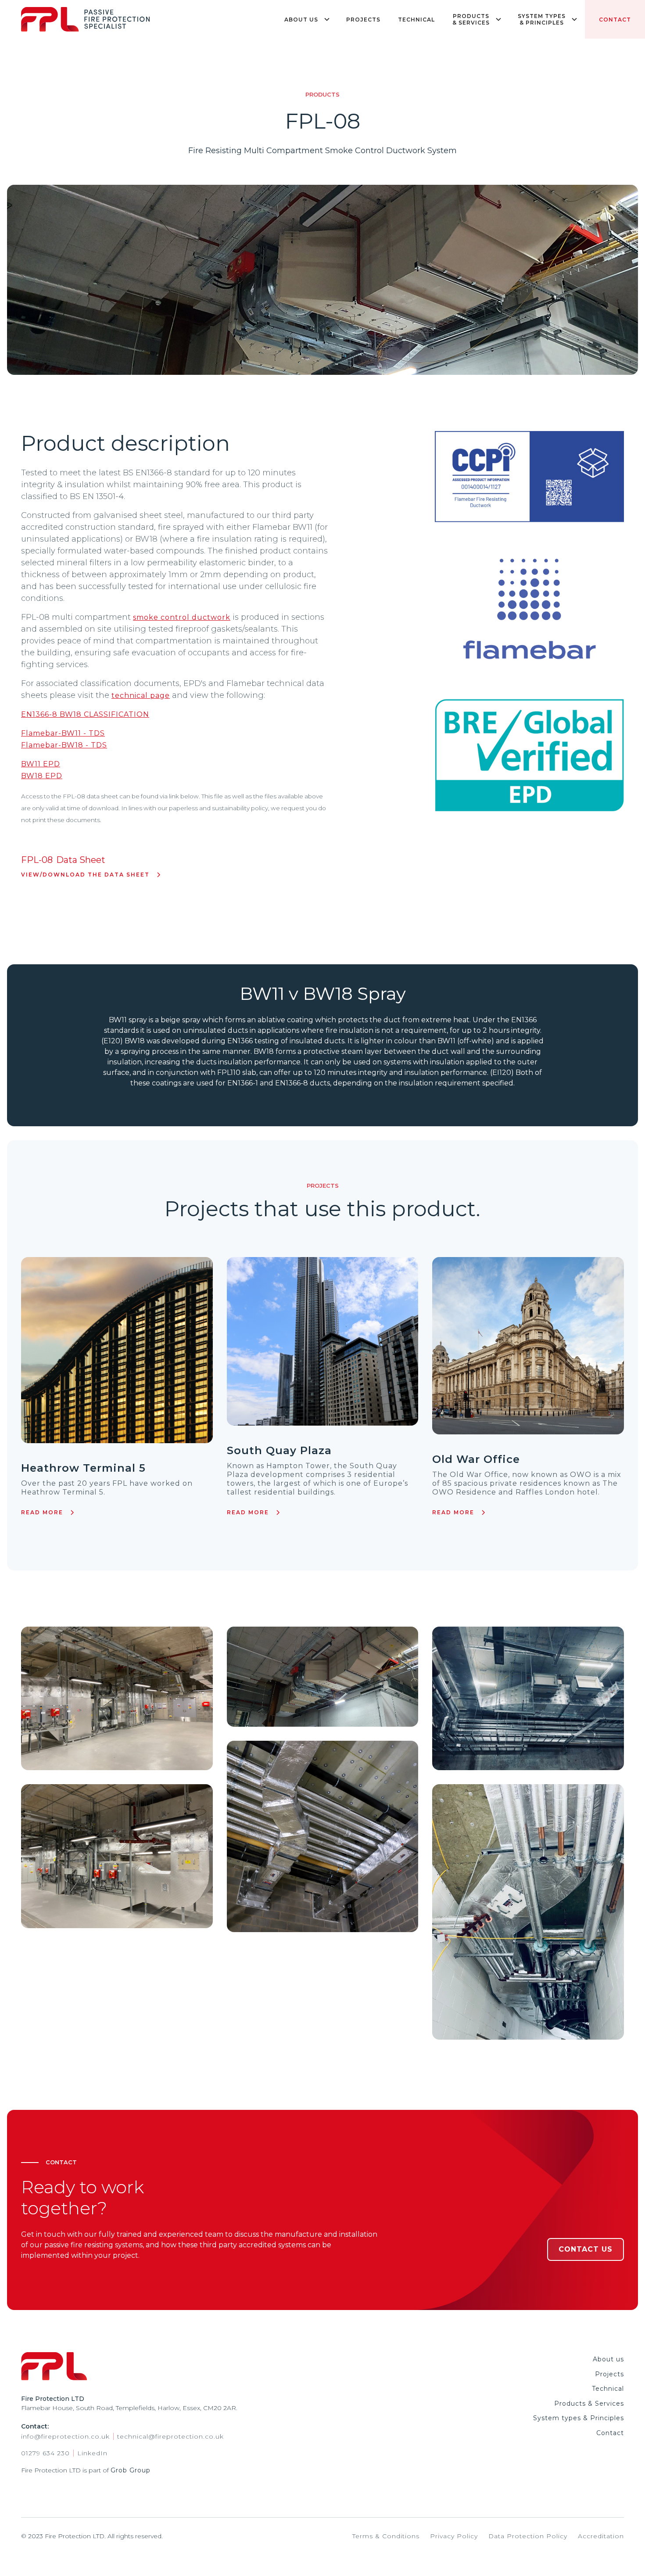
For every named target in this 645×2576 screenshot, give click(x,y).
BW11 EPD (41, 764)
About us (608, 2359)
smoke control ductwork (182, 617)
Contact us (586, 2249)
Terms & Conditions (386, 2536)
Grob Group (131, 2470)
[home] (86, 19)
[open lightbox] (117, 1698)
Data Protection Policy (528, 2536)
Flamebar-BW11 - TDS (63, 733)
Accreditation (601, 2536)
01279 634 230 (45, 2453)
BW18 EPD (42, 776)
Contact (615, 20)
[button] (306, 19)
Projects (363, 20)
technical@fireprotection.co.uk (170, 2437)
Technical (416, 20)
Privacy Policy (454, 2536)
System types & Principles (579, 2418)
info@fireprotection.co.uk (65, 2437)
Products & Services (589, 2404)
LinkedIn (92, 2453)
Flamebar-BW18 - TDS (64, 745)
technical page (141, 695)
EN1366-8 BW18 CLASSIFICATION (85, 714)
